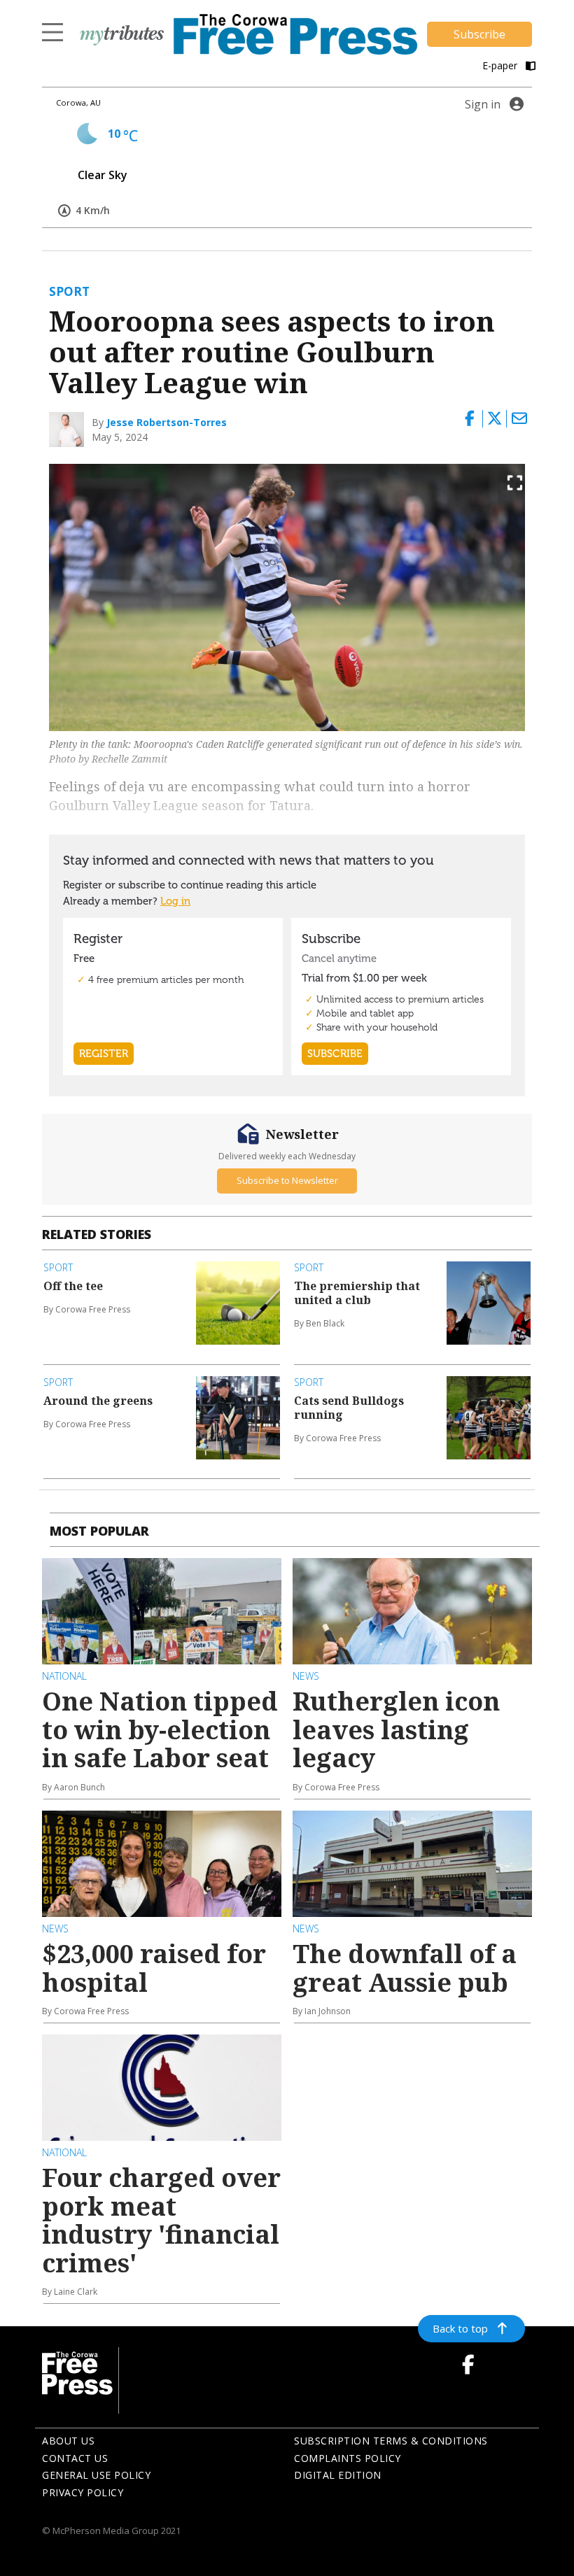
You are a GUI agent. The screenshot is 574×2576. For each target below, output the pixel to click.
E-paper (501, 65)
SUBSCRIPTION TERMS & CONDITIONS (391, 2441)
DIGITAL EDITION (338, 2475)
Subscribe (479, 34)
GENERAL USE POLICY (96, 2475)
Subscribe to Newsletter (287, 1180)
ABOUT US (68, 2441)
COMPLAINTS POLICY (348, 2458)
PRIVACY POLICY (83, 2492)
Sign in (483, 104)
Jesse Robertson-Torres (167, 422)
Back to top (460, 2328)
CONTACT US (75, 2458)
